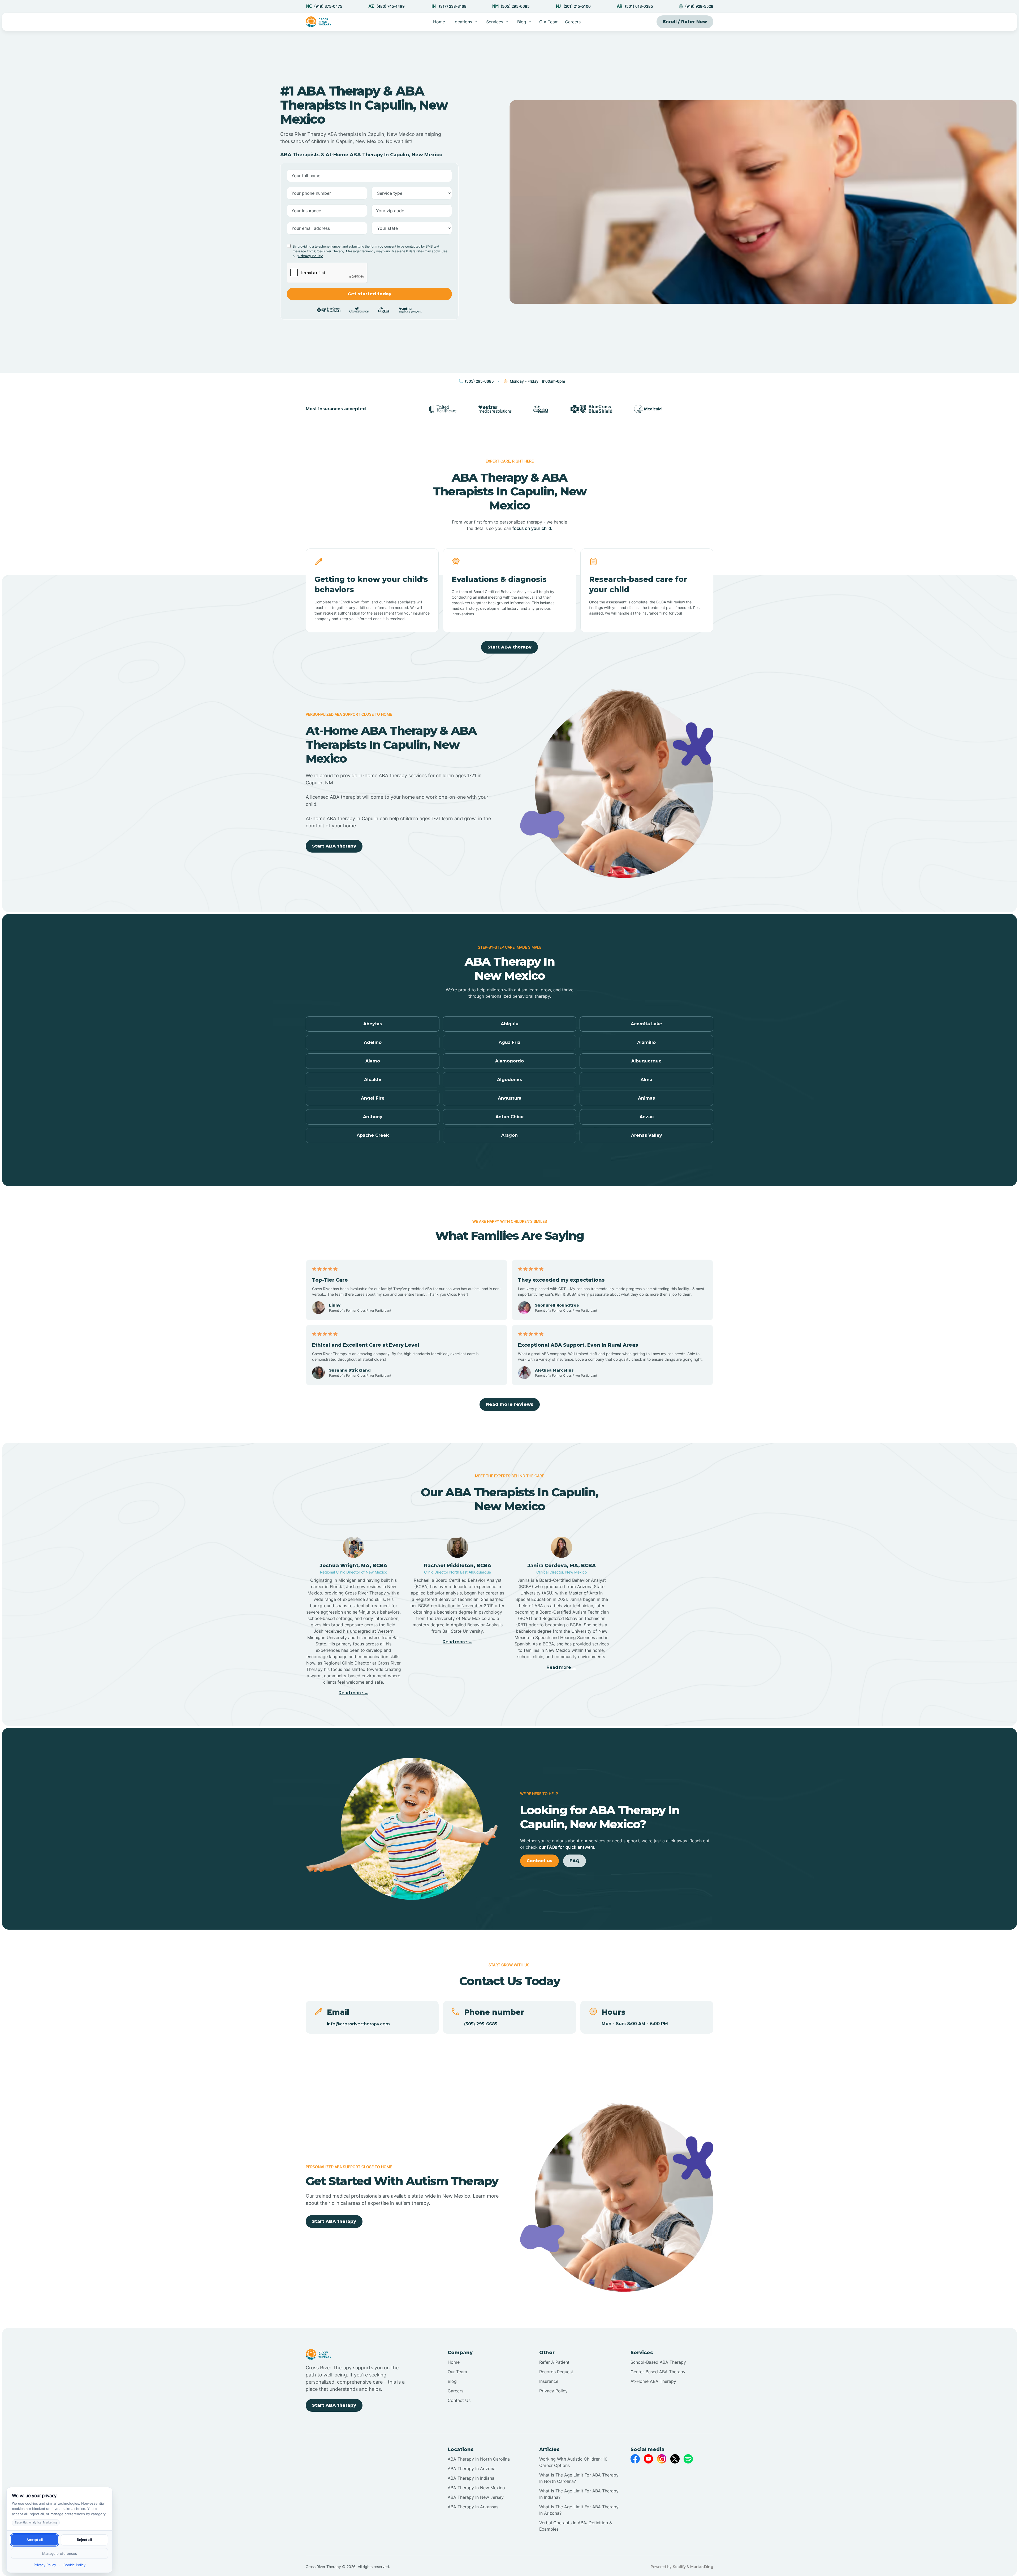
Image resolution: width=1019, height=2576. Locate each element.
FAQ (575, 1861)
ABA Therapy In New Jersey (476, 2497)
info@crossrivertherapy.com (358, 2024)
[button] (465, 22)
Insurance (549, 2381)
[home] (319, 22)
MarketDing (702, 2567)
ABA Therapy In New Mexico (476, 2488)
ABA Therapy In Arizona (472, 2469)
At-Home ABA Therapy (653, 2381)
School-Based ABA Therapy (658, 2362)
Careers (573, 22)
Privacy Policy (310, 256)
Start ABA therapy (509, 647)
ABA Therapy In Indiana (471, 2478)
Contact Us (459, 2400)
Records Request (556, 2372)
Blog (452, 2381)
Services (495, 22)
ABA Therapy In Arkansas (473, 2507)
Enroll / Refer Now (685, 22)
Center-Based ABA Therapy (658, 2372)
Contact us (539, 1861)
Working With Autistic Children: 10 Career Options (573, 2462)
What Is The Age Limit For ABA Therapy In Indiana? (579, 2494)
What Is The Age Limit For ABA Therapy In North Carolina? (579, 2478)
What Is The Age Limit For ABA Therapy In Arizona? (579, 2510)
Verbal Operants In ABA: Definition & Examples (576, 2526)
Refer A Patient (554, 2362)
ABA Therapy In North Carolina (479, 2459)
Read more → (353, 1693)
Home (439, 22)
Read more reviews (510, 1404)
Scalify (679, 2567)
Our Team (549, 22)
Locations (462, 22)
